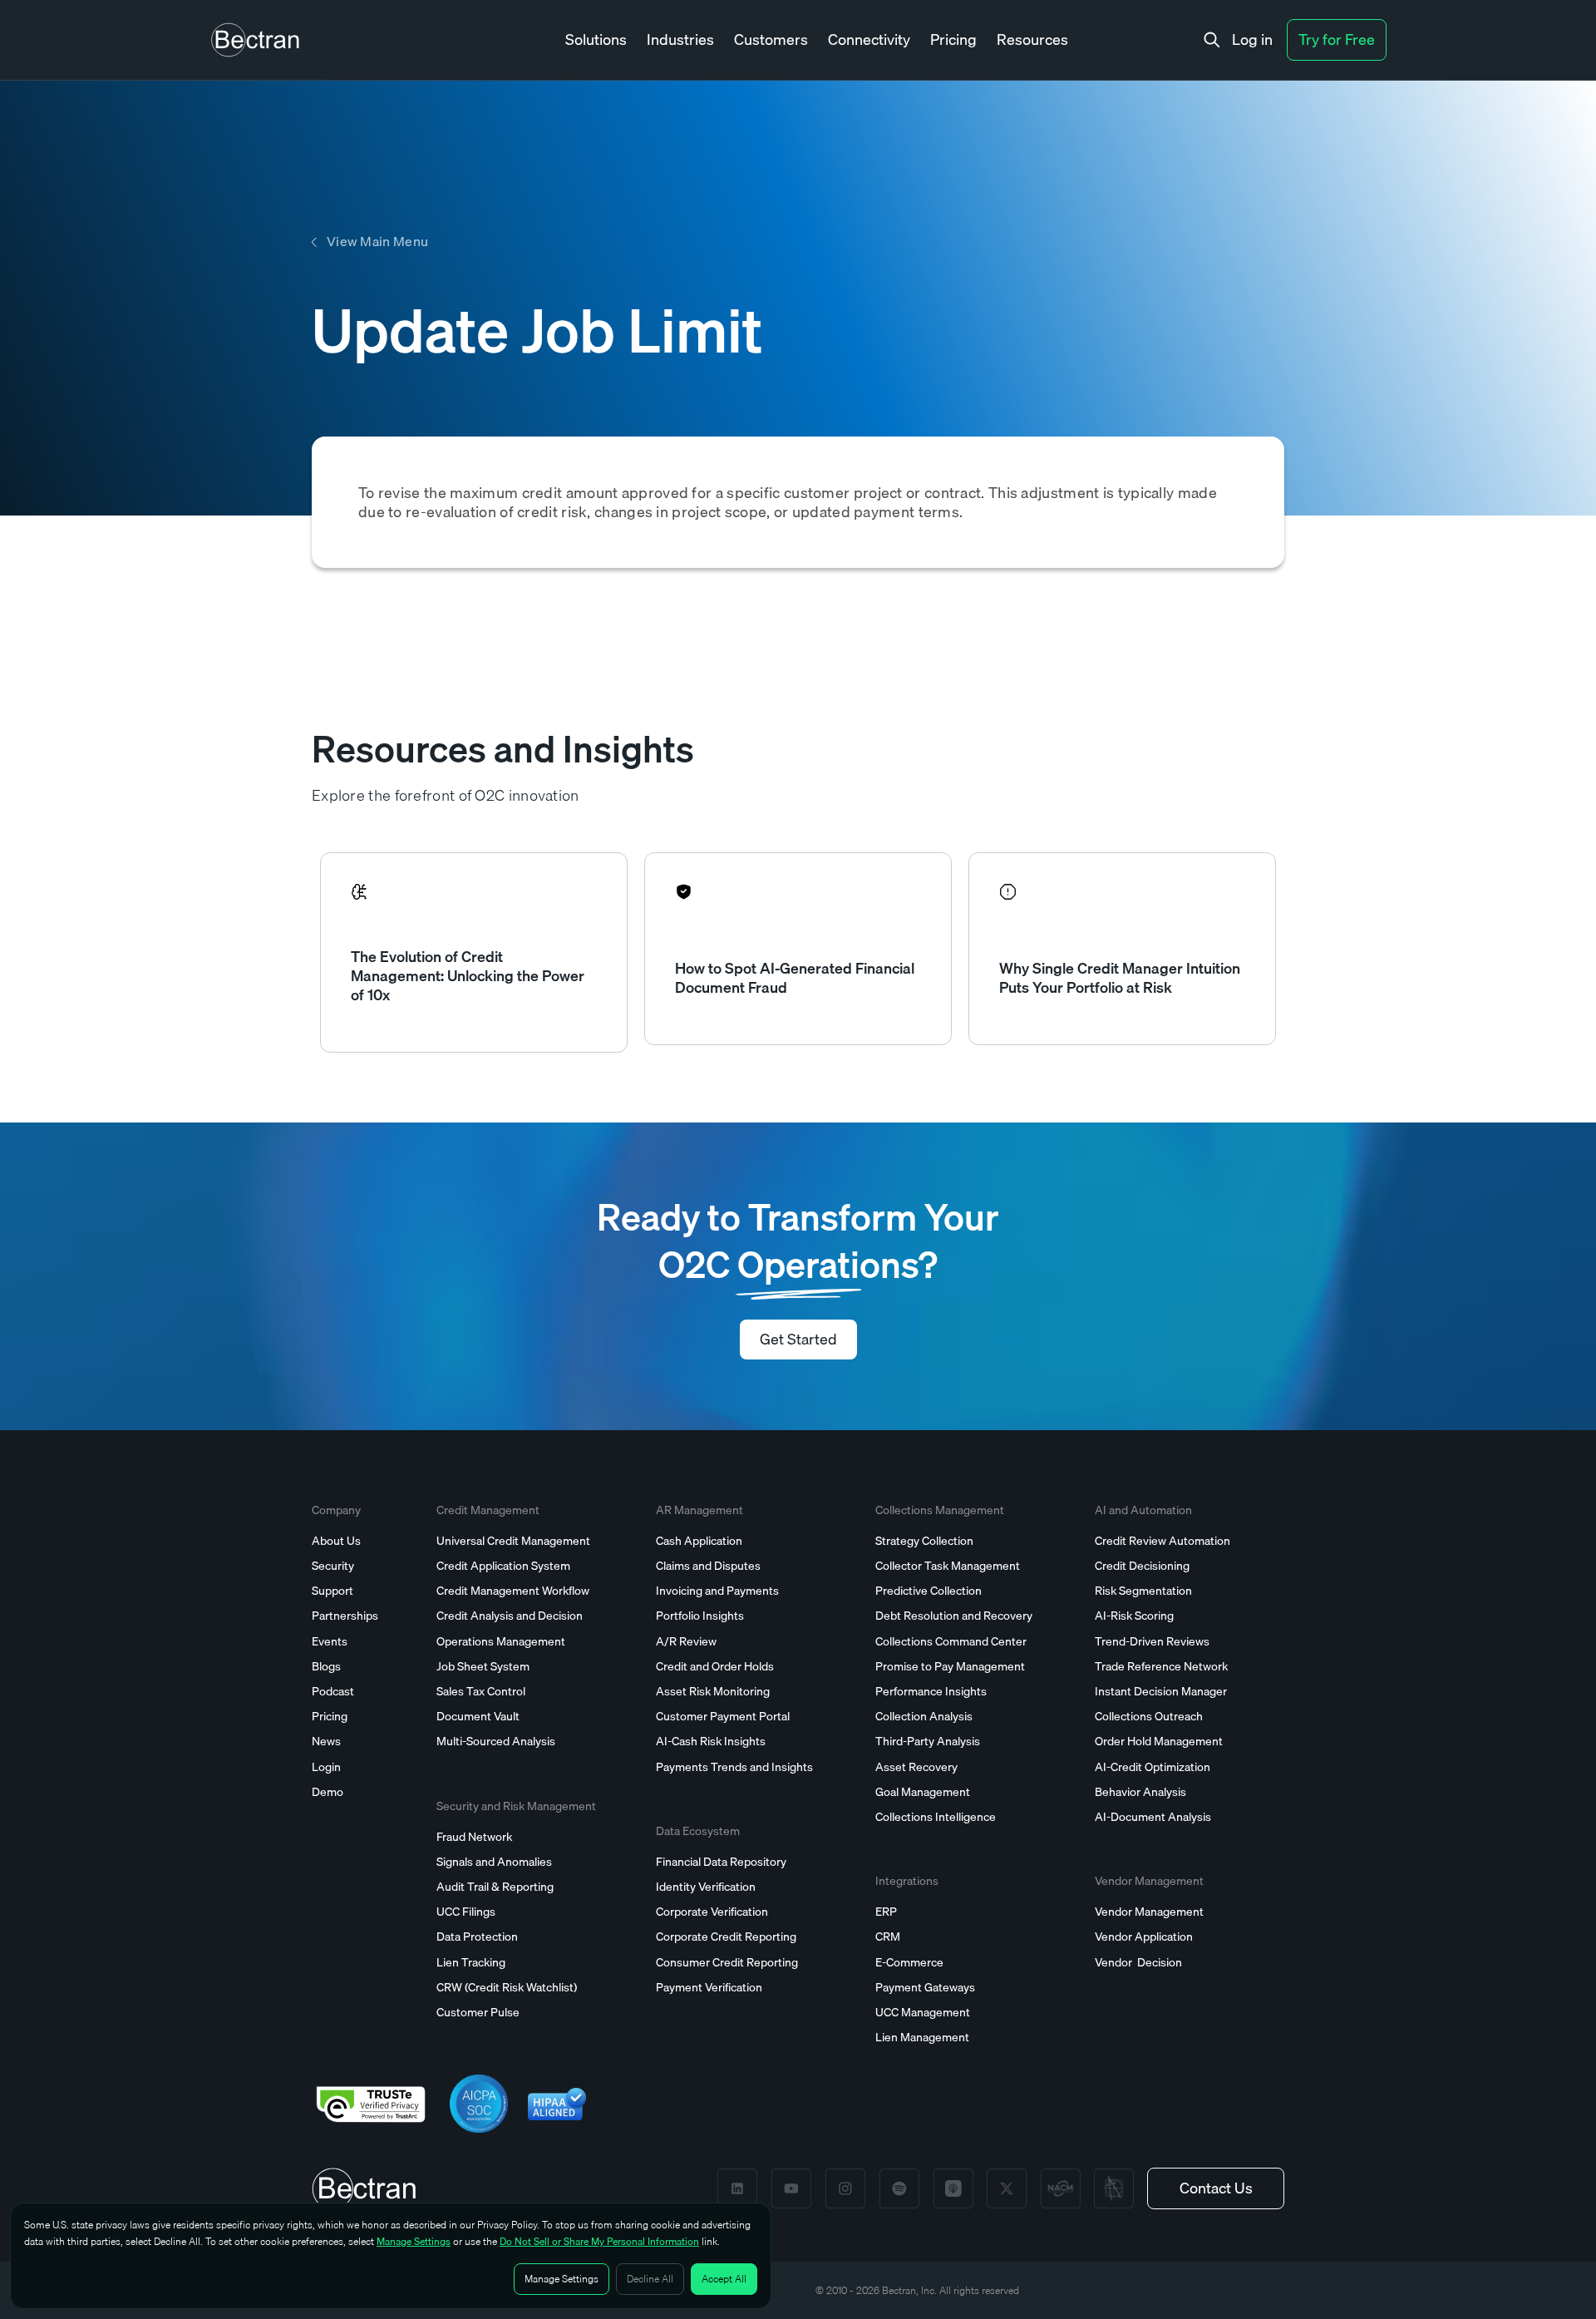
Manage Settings (414, 2241)
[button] (596, 40)
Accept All (724, 2279)
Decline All (650, 2279)
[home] (255, 40)
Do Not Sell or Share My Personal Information (599, 2241)
